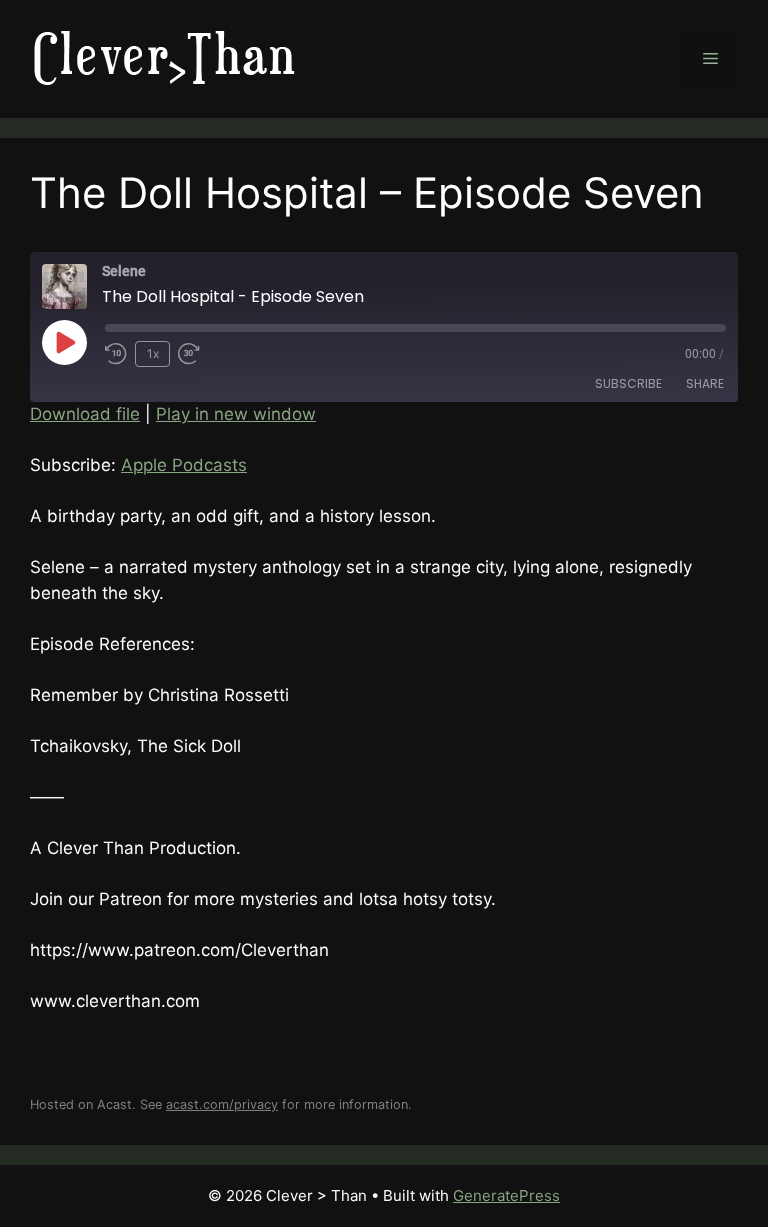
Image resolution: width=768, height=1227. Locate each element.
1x (153, 353)
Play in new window (236, 414)
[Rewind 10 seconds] (116, 354)
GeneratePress (506, 1195)
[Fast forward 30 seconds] (198, 354)
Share (705, 383)
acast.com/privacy (222, 1104)
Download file (85, 414)
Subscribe (628, 383)
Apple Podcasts (184, 465)
